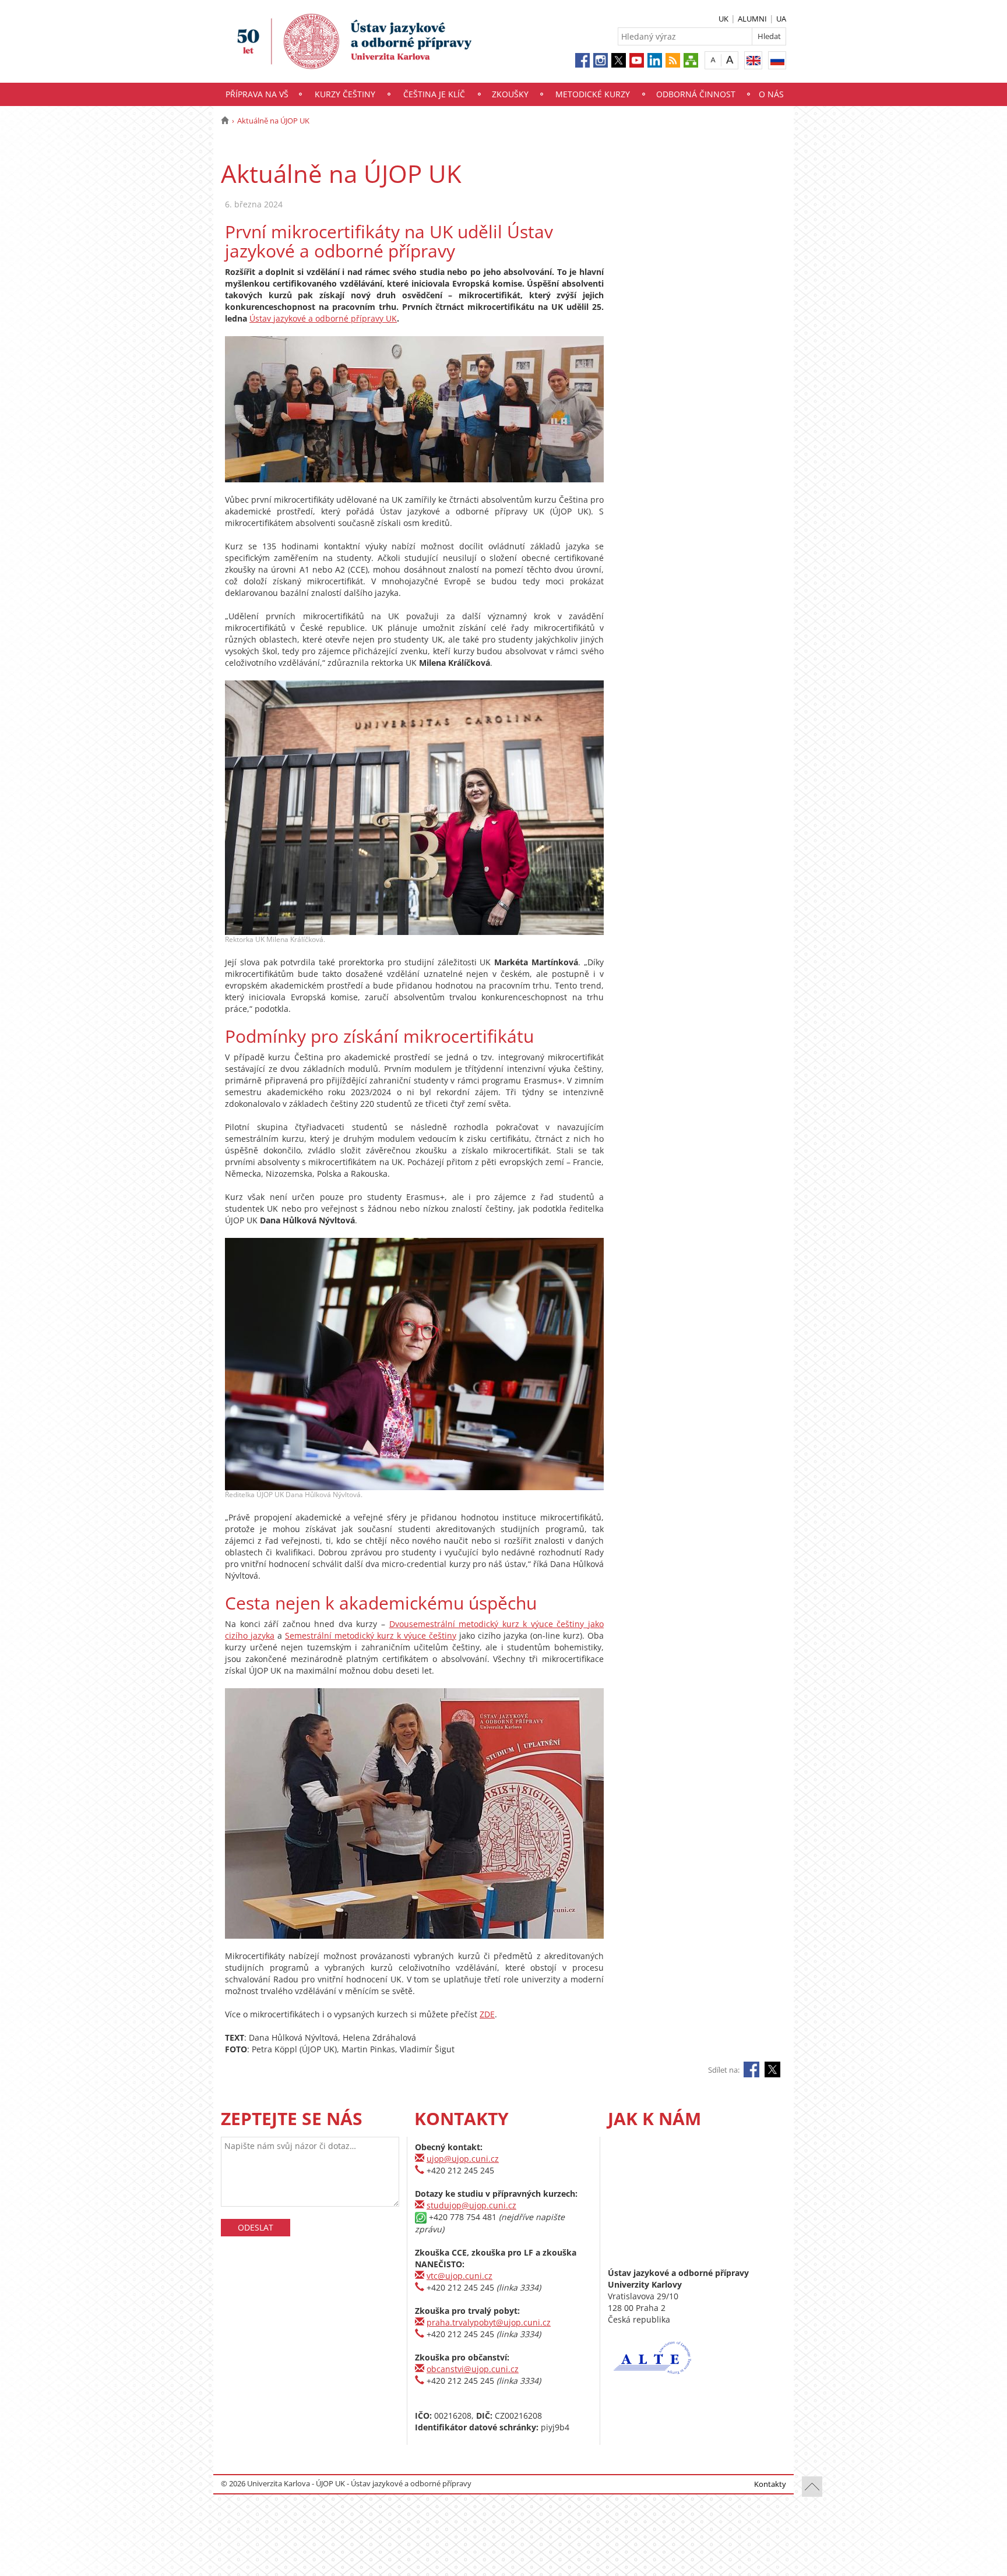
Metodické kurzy (593, 94)
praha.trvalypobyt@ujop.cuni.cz (489, 2322)
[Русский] (777, 60)
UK (723, 19)
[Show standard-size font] (713, 60)
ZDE (487, 2014)
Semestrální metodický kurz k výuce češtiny (371, 1635)
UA (781, 19)
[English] (753, 60)
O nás (771, 94)
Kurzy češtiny (345, 94)
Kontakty (770, 2484)
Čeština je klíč (434, 94)
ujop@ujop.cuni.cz (463, 2159)
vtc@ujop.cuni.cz (460, 2276)
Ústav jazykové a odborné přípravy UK (323, 318)
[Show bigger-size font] (730, 60)
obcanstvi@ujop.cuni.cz (473, 2369)
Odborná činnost (696, 94)
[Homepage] (225, 121)
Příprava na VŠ (257, 94)
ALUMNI (752, 19)
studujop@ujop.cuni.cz (471, 2205)
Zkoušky (510, 94)
